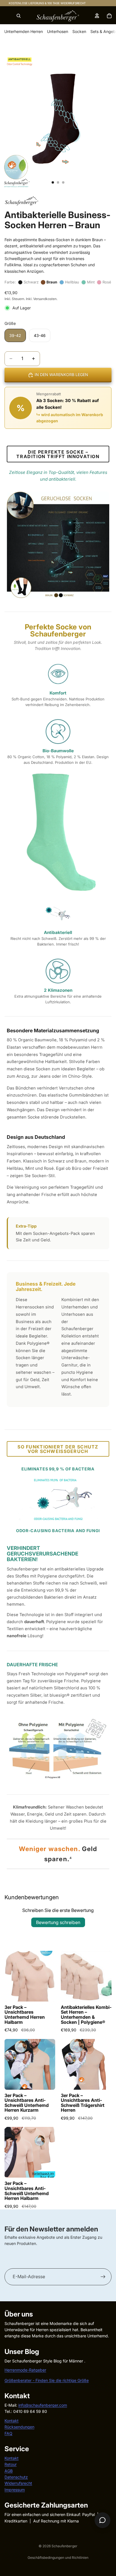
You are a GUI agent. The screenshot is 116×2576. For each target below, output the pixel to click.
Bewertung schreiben (58, 1922)
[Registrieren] (103, 2277)
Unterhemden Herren (24, 31)
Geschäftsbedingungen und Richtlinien (58, 2558)
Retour (11, 2464)
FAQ (8, 2433)
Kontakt (12, 2420)
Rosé (107, 282)
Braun (52, 282)
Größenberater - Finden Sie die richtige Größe (47, 2380)
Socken (79, 31)
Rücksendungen (19, 2427)
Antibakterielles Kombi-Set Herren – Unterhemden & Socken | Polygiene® (86, 2015)
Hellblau (72, 282)
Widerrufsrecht (18, 2483)
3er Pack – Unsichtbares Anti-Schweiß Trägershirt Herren (83, 2103)
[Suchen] (19, 16)
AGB (9, 2470)
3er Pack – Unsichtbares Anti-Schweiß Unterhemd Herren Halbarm (27, 2191)
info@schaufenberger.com (43, 2405)
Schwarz (31, 282)
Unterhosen (58, 31)
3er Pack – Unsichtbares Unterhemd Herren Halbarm (25, 2015)
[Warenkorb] (109, 16)
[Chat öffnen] (102, 2520)
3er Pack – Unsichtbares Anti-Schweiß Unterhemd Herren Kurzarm (27, 2103)
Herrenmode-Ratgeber (25, 2370)
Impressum (15, 2489)
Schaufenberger (64, 2546)
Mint (91, 282)
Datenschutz (16, 2477)
